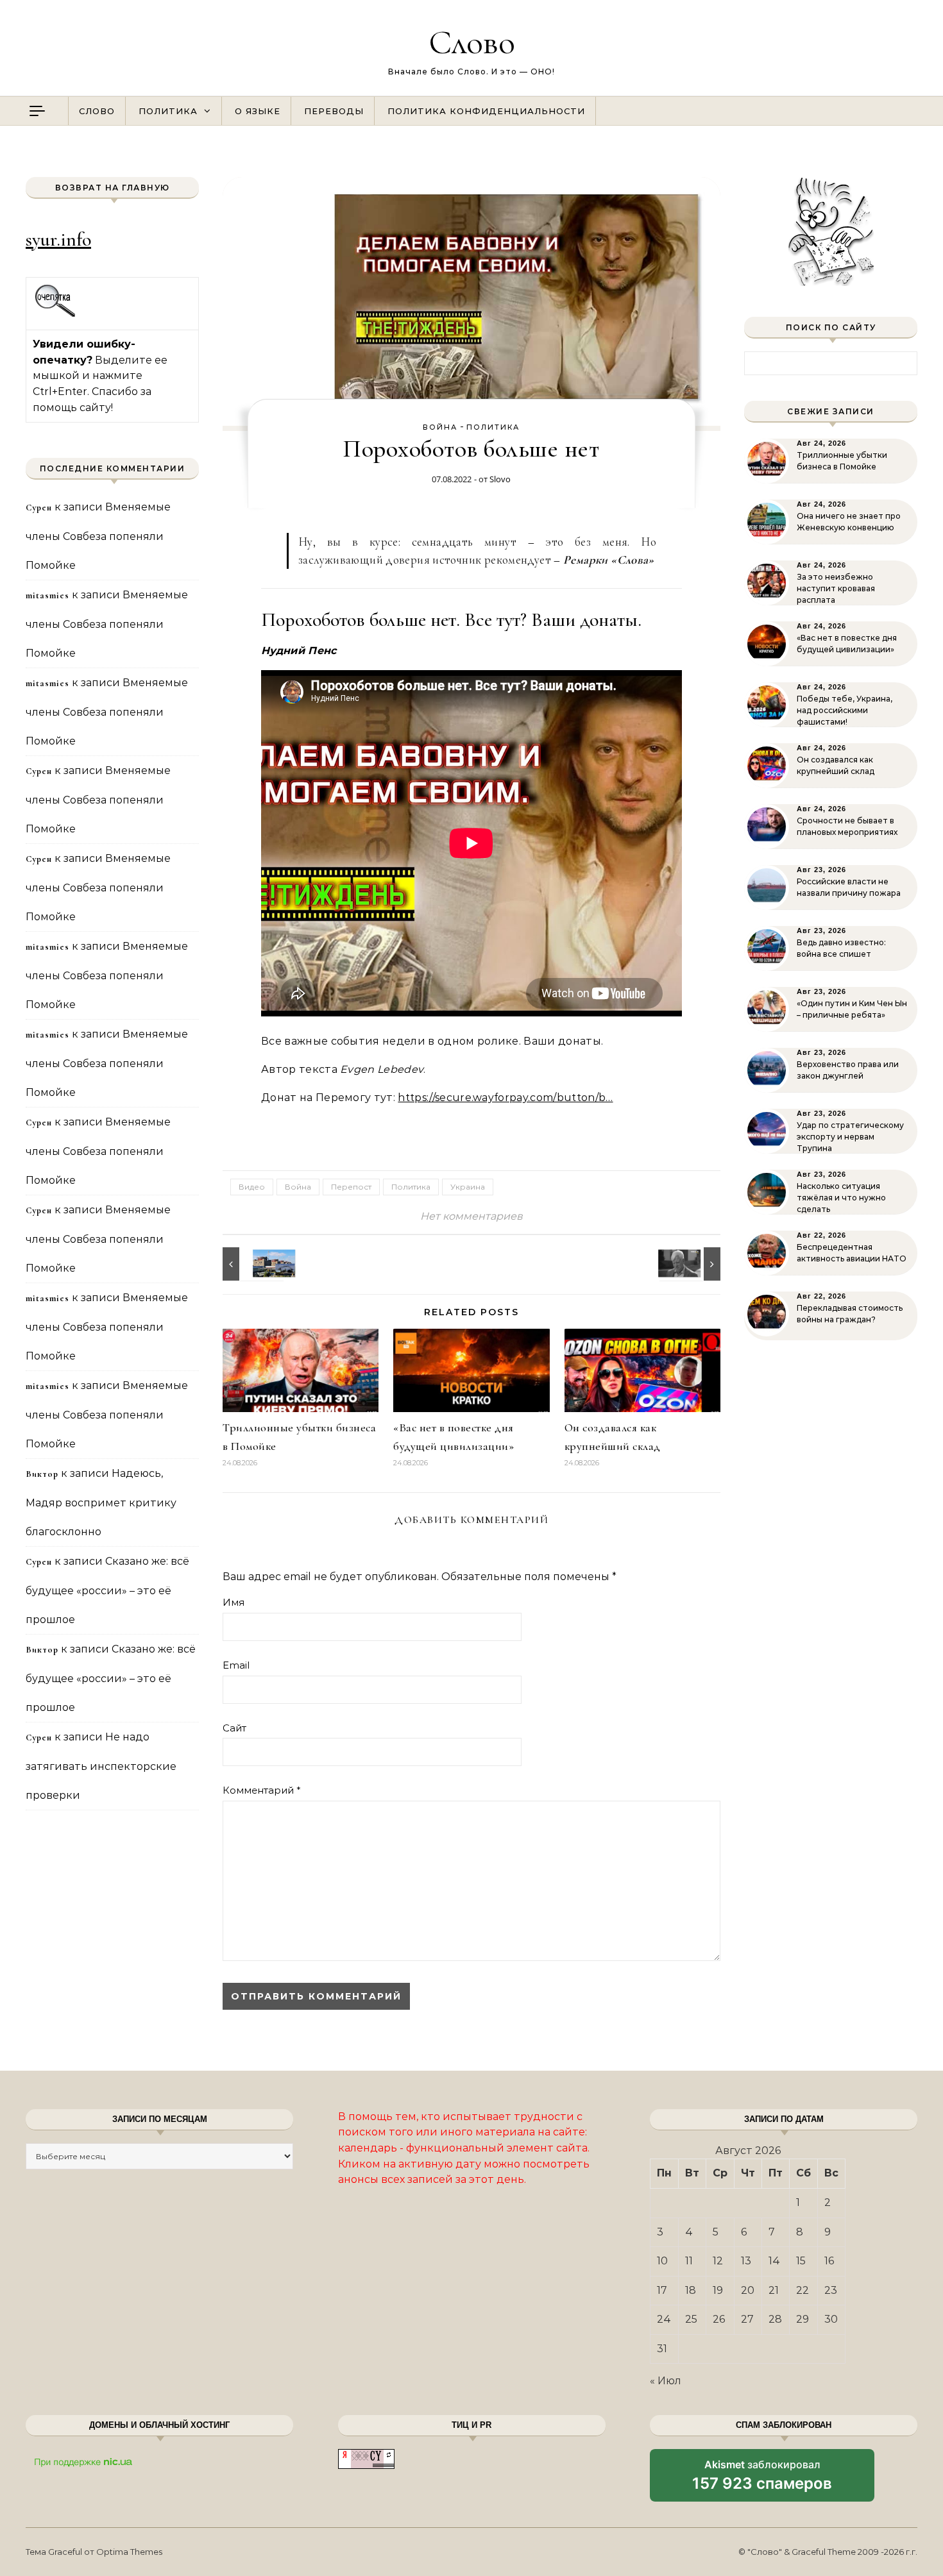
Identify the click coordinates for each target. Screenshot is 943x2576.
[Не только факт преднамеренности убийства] (692, 1264)
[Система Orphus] (55, 315)
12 (718, 2261)
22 (803, 2290)
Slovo (500, 479)
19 (718, 2290)
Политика (168, 111)
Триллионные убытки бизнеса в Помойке (842, 461)
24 (664, 2319)
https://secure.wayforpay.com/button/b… (505, 1098)
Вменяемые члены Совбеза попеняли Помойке (98, 536)
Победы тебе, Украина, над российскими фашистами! (845, 710)
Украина (468, 1187)
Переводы (334, 111)
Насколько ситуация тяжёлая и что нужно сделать (841, 1198)
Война (440, 427)
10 (662, 2261)
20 (748, 2290)
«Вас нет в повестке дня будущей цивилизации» (847, 644)
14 (774, 2261)
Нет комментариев (471, 1216)
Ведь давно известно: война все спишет (841, 948)
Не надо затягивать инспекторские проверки (101, 1766)
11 (689, 2261)
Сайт (234, 1728)
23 (831, 2290)
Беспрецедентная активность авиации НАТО (852, 1253)
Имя (234, 1602)
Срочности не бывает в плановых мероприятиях (847, 826)
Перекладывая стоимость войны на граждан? (850, 1314)
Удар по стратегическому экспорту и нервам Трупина (850, 1137)
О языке (258, 111)
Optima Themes (129, 2552)
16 (829, 2261)
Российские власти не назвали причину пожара (849, 887)
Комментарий (262, 1790)
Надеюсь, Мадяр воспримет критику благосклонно (101, 1503)
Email (236, 1665)
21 (774, 2290)
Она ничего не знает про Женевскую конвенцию (849, 522)
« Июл (666, 2381)
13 (746, 2261)
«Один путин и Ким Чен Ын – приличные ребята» (852, 1009)
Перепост (351, 1187)
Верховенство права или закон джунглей (848, 1070)
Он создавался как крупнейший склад (836, 765)
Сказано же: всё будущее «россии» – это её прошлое (107, 1590)
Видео (252, 1187)
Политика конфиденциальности (486, 111)
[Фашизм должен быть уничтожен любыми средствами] (251, 1264)
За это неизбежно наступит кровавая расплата (836, 588)
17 (662, 2290)
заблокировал (762, 2480)
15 (801, 2261)
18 (691, 2290)
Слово (472, 42)
